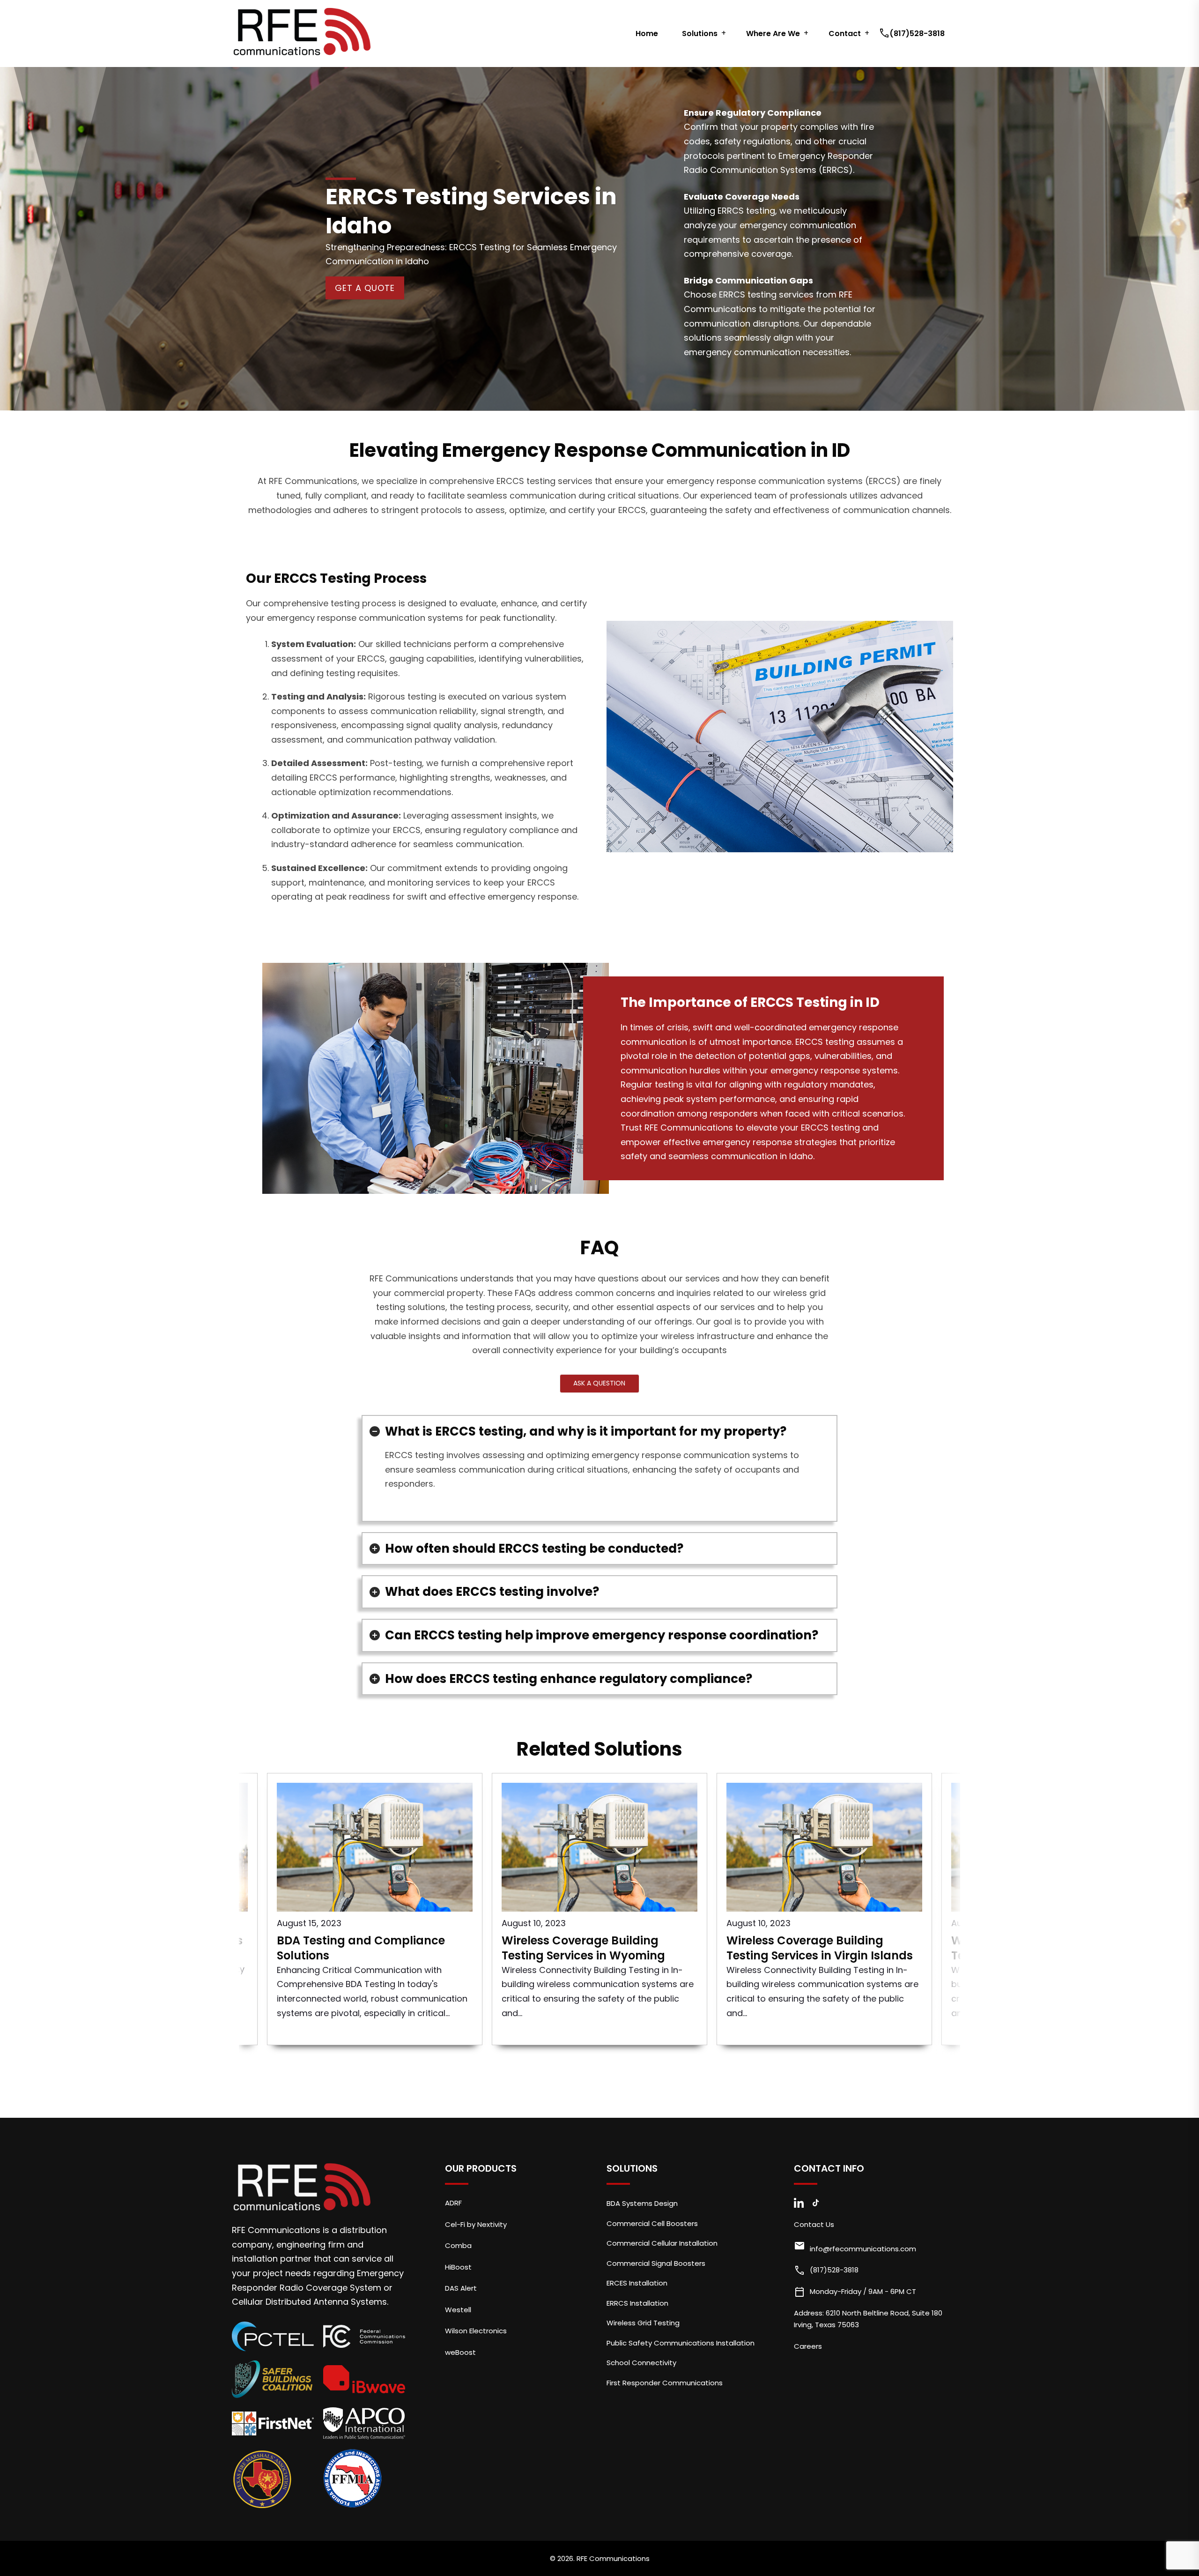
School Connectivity (641, 2363)
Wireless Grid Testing (643, 2323)
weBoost (460, 2352)
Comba (458, 2245)
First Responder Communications (665, 2383)
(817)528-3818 (913, 34)
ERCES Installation (637, 2283)
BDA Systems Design (642, 2203)
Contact (845, 34)
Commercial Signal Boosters (656, 2263)
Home (647, 34)
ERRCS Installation (637, 2303)
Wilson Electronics (476, 2331)
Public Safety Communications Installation (681, 2343)
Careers (808, 2346)
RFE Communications (613, 2558)
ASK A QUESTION (599, 1383)
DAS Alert (461, 2288)
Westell (458, 2310)
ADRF (453, 2203)
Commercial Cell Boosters (652, 2223)
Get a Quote (365, 288)
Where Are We (773, 34)
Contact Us (814, 2224)
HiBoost (458, 2267)
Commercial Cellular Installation (662, 2243)
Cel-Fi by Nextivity (476, 2224)
